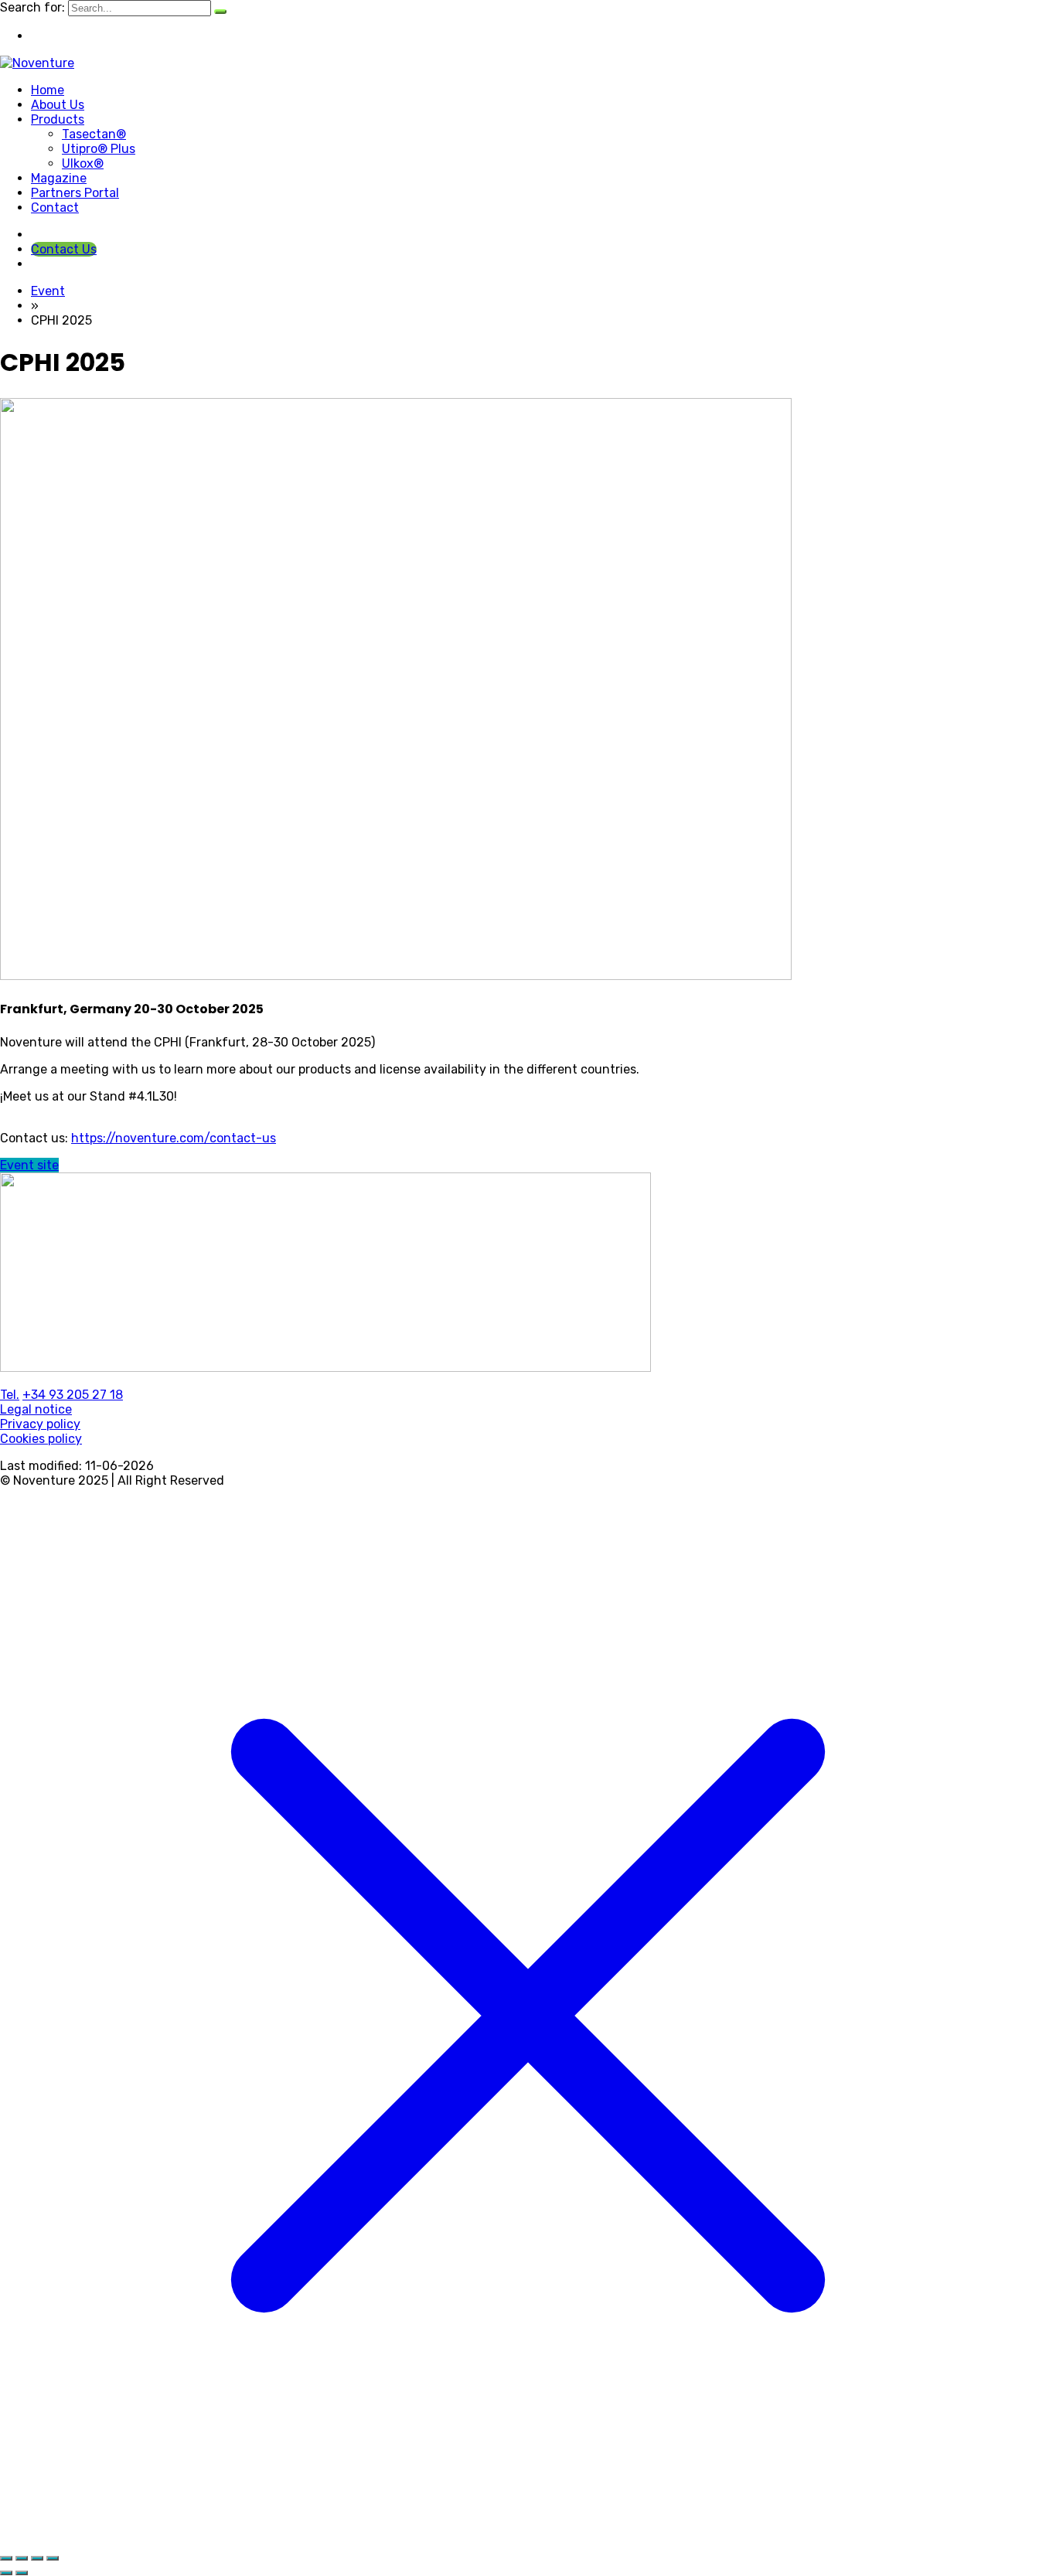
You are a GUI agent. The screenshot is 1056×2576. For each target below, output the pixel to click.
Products (58, 119)
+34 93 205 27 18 (73, 1395)
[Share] (37, 2558)
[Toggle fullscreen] (22, 2558)
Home (48, 90)
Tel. (10, 1395)
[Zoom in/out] (6, 2558)
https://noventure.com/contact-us (174, 1138)
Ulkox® (83, 163)
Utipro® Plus (99, 149)
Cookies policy (41, 1439)
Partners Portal (75, 193)
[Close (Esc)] (53, 2558)
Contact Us (64, 249)
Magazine (59, 178)
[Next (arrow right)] (22, 2573)
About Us (58, 105)
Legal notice (36, 1409)
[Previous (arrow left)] (6, 2573)
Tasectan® (94, 134)
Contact (55, 208)
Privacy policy (40, 1424)
